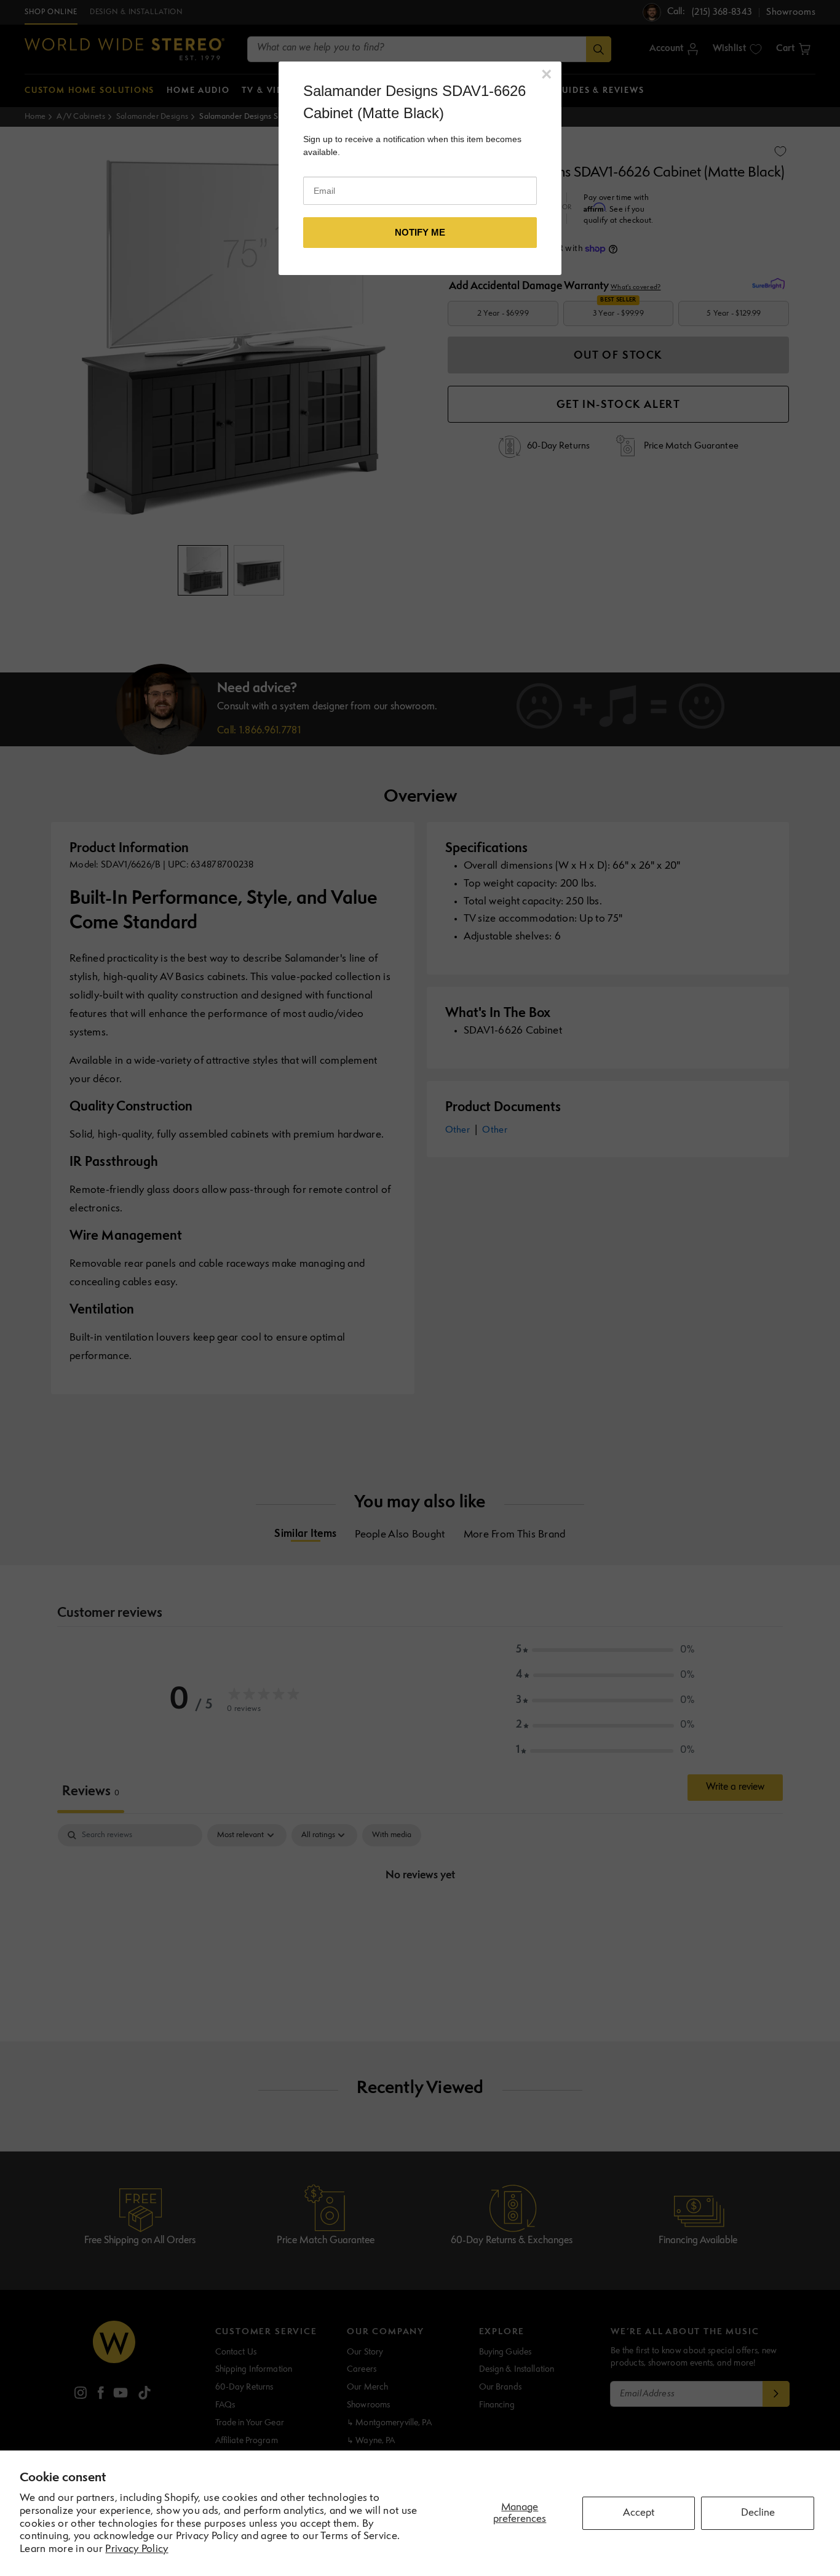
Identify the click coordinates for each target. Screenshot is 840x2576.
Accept (639, 2513)
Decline (758, 2513)
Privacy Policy (137, 2549)
